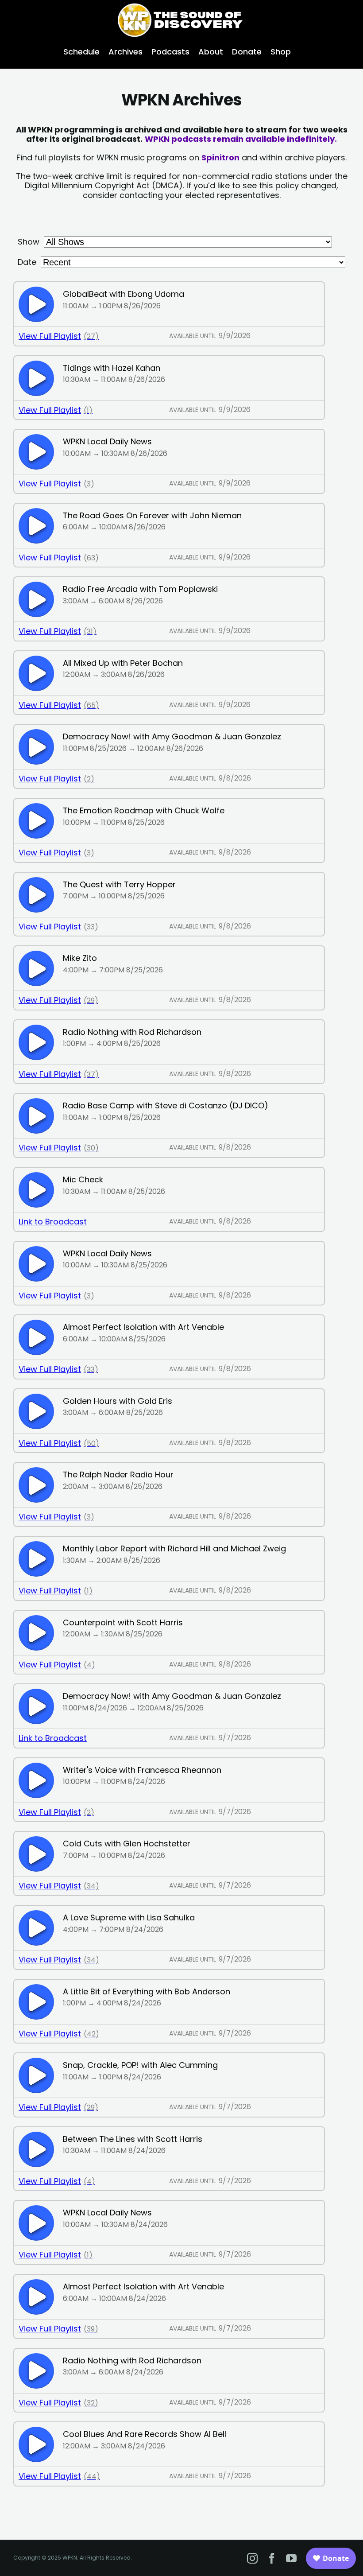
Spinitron (220, 157)
